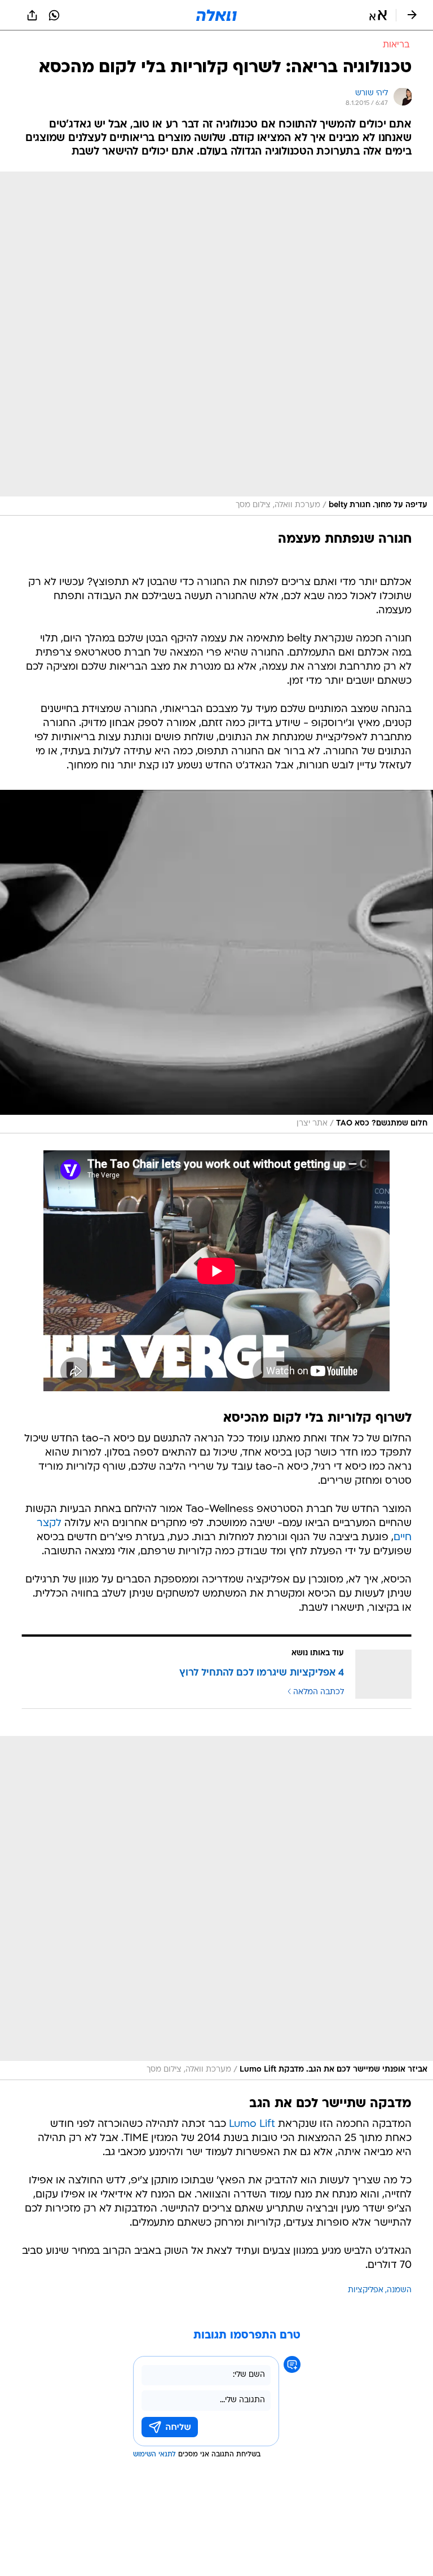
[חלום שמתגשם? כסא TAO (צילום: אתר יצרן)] (216, 962)
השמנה (399, 2290)
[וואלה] (216, 15)
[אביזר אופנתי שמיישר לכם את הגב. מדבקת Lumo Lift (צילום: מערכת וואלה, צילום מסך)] (216, 1908)
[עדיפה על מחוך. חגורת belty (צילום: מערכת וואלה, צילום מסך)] (216, 344)
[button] (378, 15)
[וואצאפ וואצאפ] (54, 15)
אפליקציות (366, 2290)
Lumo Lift (252, 2124)
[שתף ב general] (32, 15)
